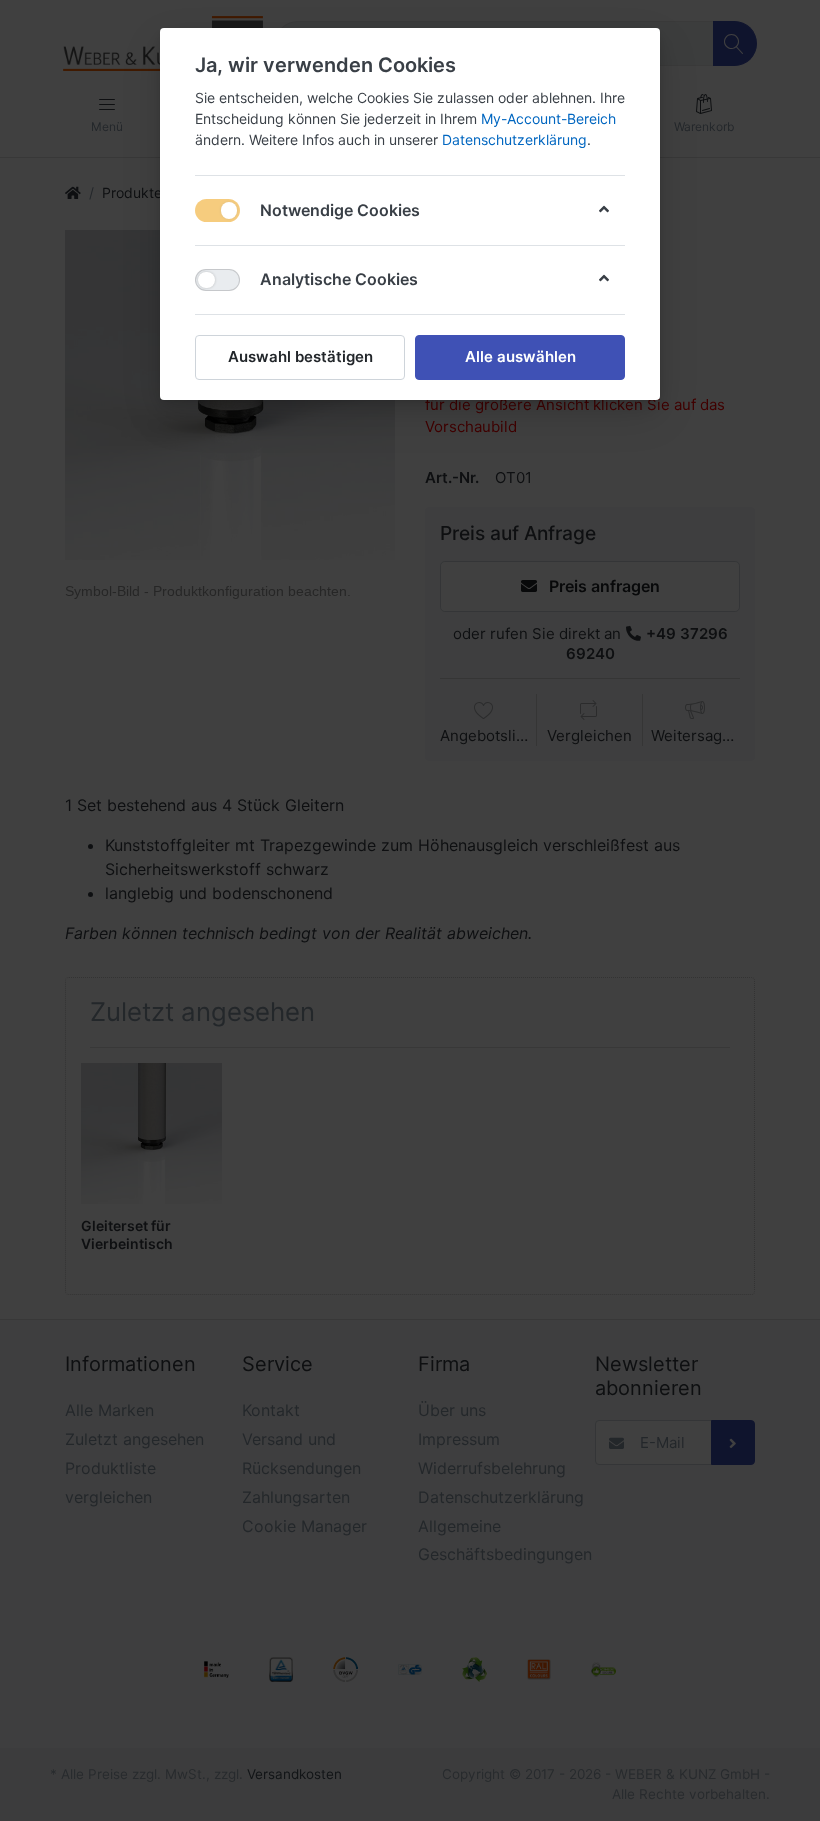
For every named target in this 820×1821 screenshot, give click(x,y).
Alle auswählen (520, 356)
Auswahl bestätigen (300, 356)
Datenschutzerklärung (514, 139)
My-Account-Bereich (548, 118)
